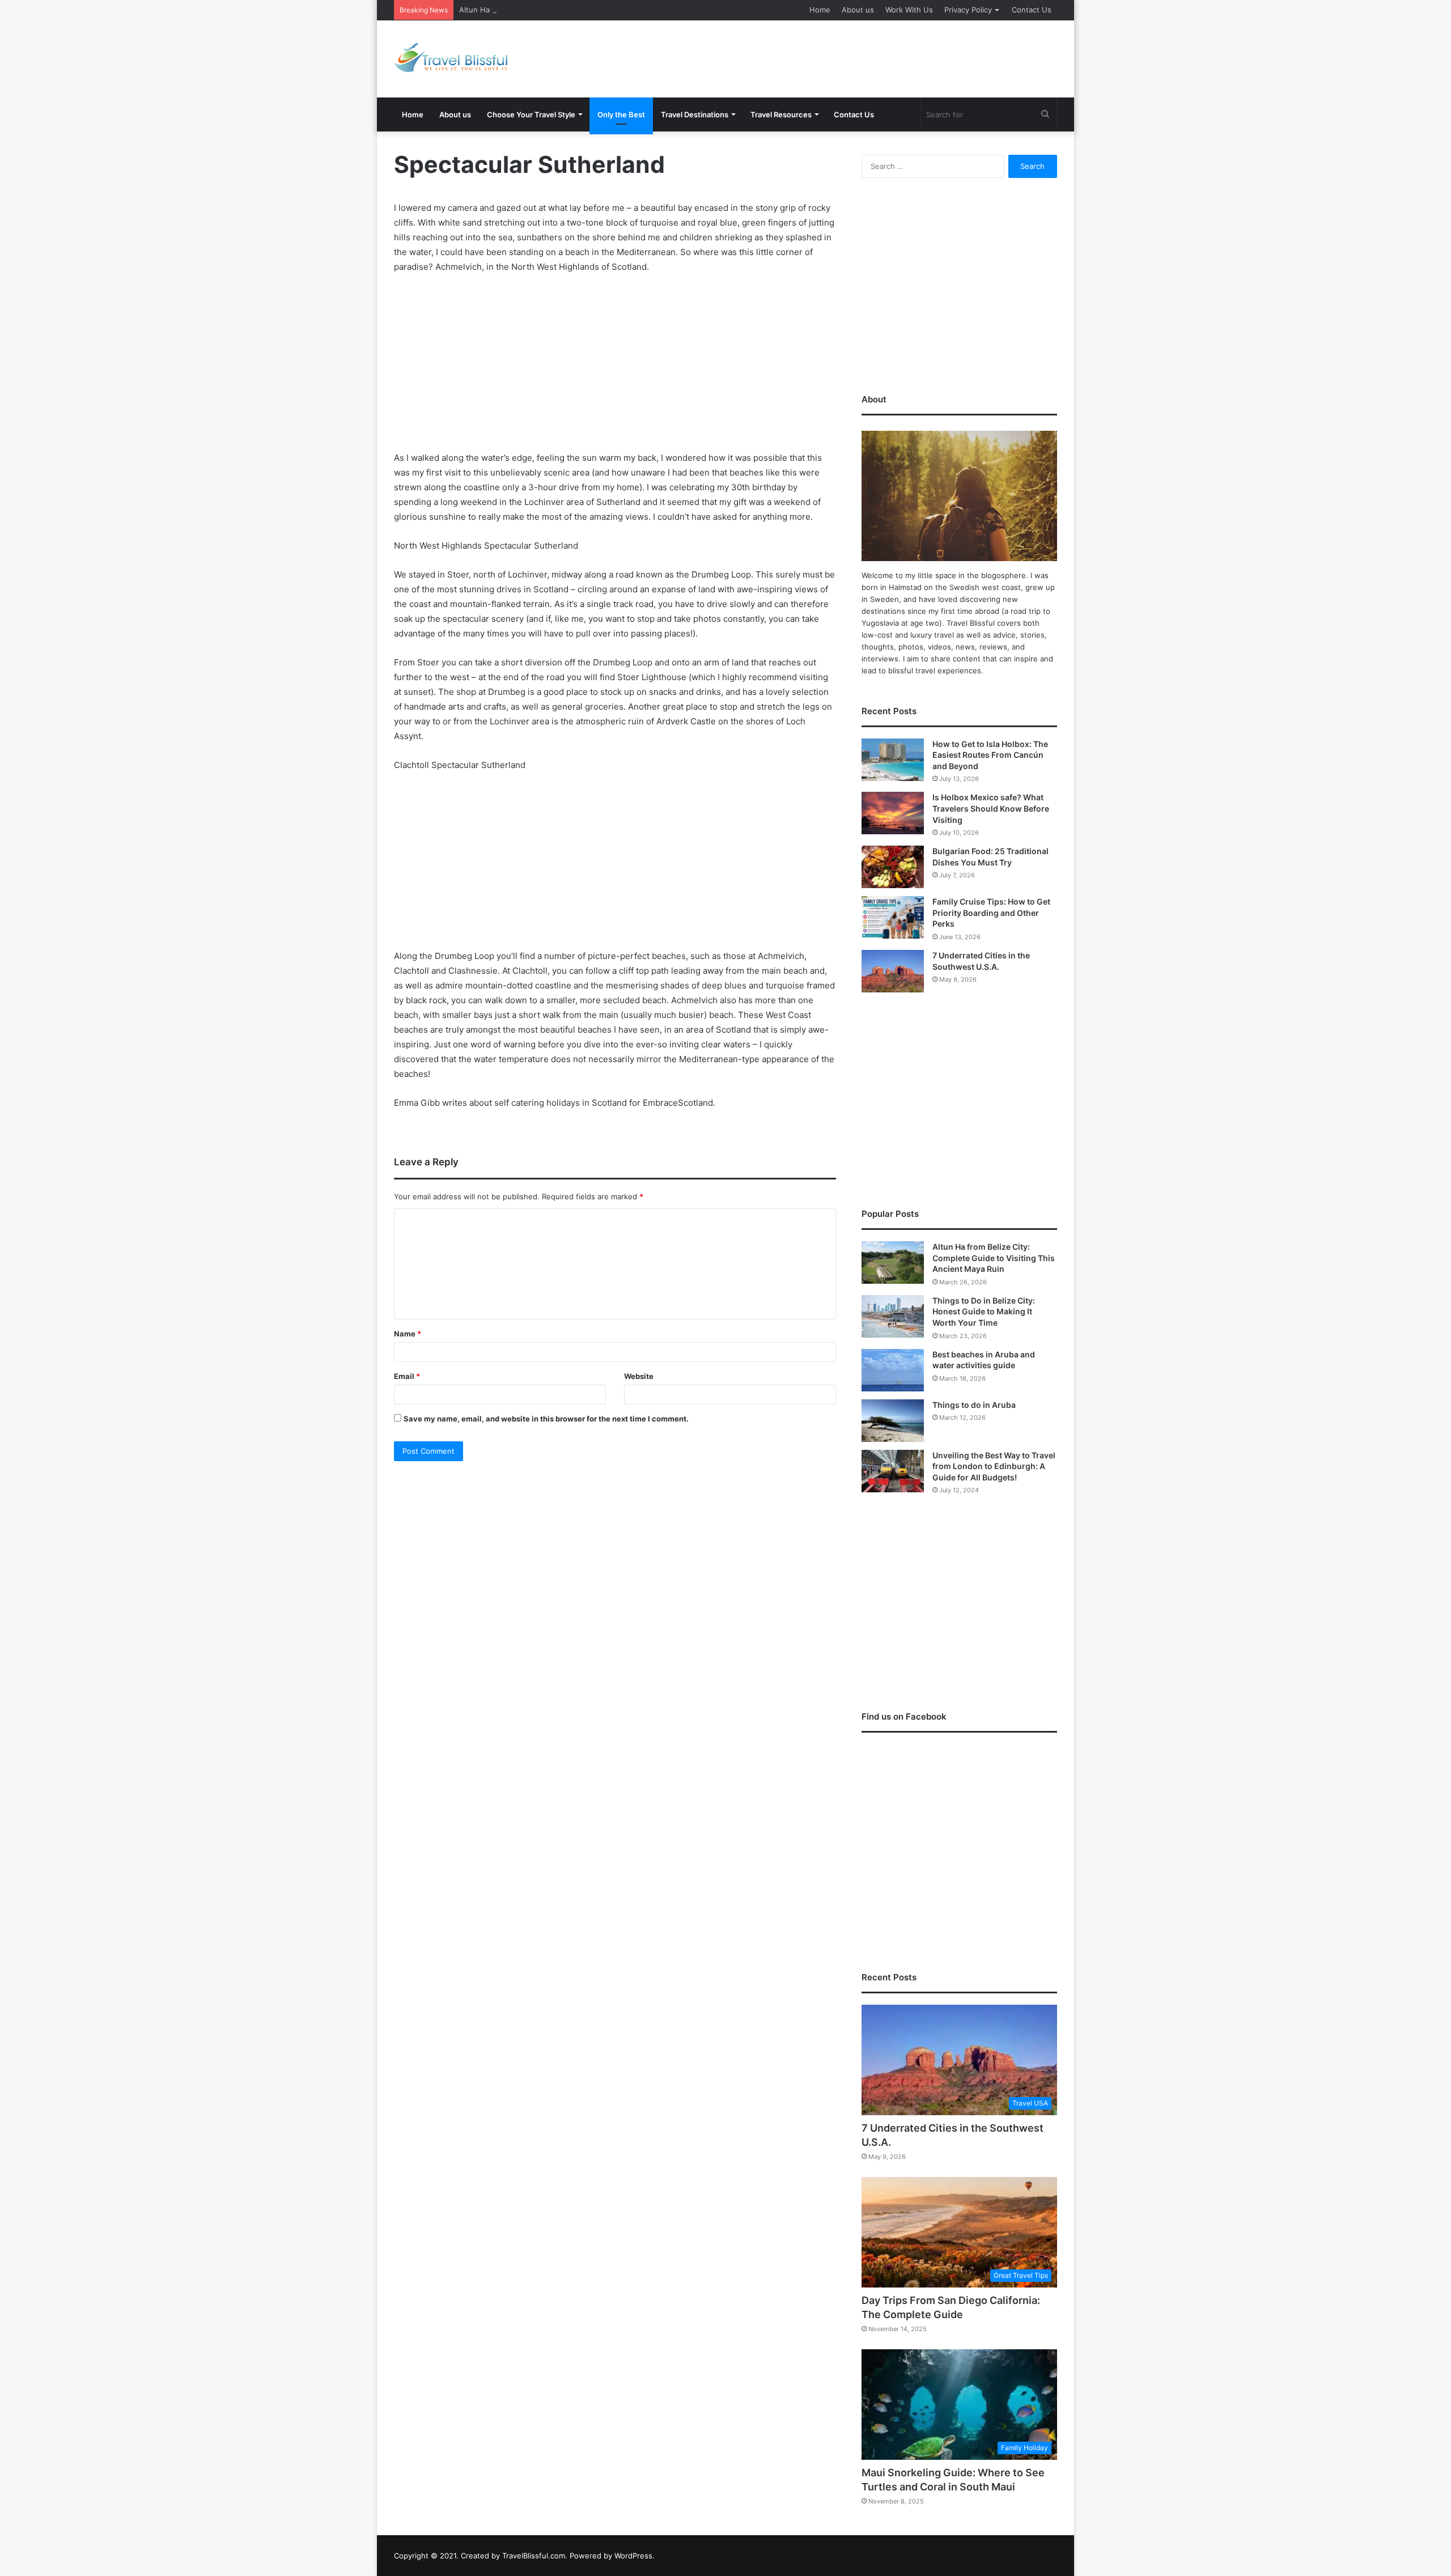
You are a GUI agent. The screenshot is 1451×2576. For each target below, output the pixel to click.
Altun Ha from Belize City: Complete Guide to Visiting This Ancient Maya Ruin (596, 10)
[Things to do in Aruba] (893, 1421)
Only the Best (621, 114)
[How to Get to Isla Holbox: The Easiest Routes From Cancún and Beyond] (893, 760)
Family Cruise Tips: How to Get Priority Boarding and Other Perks (991, 913)
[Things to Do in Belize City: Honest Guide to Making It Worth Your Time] (893, 1316)
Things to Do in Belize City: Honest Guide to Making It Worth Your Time (984, 1312)
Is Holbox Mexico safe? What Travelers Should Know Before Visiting (991, 808)
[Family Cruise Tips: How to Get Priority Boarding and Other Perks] (893, 917)
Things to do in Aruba (974, 1405)
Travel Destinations (695, 114)
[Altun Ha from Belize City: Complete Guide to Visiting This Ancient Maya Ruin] (893, 1262)
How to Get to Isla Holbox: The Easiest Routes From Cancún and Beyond (990, 755)
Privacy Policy (968, 10)
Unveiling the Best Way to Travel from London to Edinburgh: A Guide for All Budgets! (994, 1466)
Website (639, 1376)
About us (858, 10)
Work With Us (909, 10)
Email (407, 1376)
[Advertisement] (839, 57)
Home (820, 10)
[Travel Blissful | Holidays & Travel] (451, 58)
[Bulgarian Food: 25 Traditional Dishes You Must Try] (893, 867)
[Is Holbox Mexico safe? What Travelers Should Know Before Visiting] (893, 813)
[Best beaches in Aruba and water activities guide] (893, 1370)
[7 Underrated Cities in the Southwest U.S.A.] (893, 971)
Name (408, 1334)
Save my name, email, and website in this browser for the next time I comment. (546, 1419)
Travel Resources (781, 114)
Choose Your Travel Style (531, 114)
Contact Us (1032, 10)
